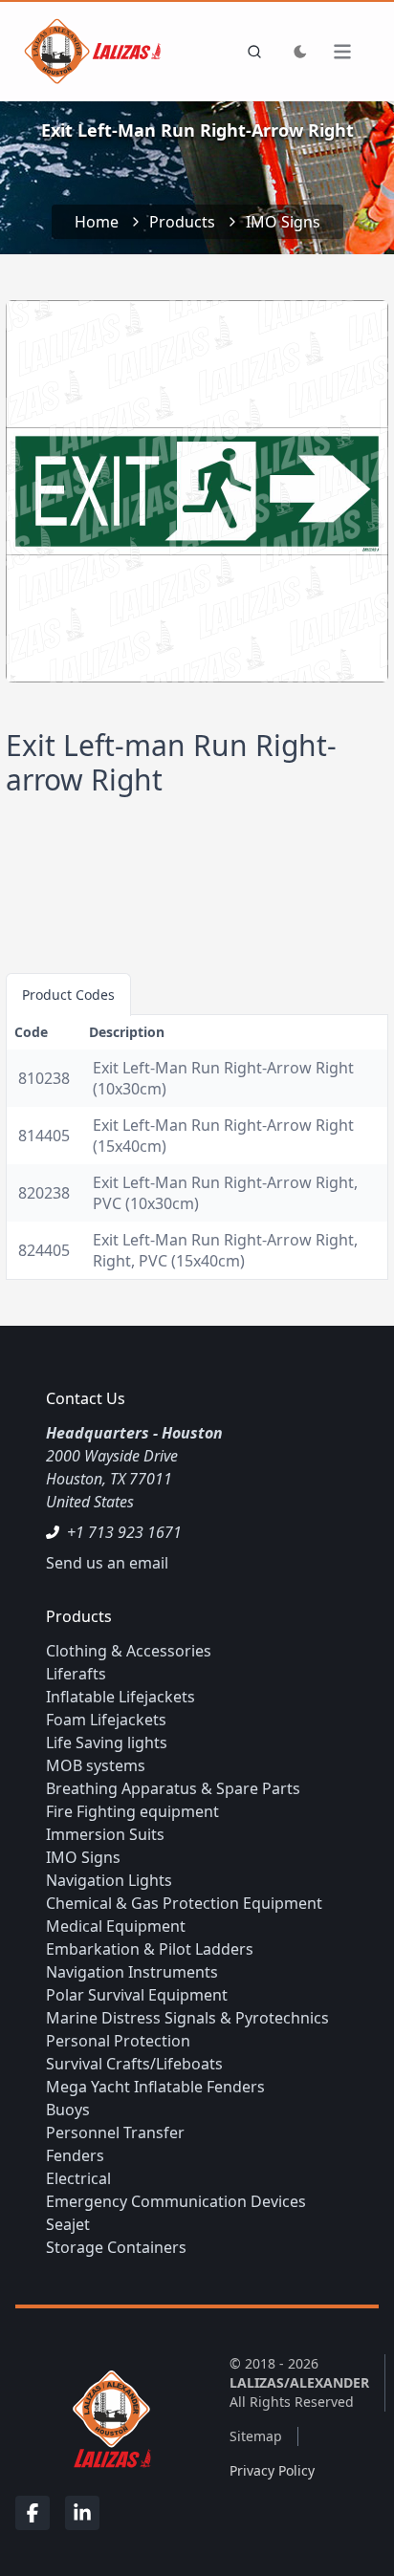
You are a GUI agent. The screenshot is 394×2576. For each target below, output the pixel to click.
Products (182, 222)
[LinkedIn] (82, 2513)
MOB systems (96, 1765)
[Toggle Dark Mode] (300, 52)
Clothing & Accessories (129, 1651)
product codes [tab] (68, 995)
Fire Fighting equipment (132, 1811)
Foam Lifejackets (106, 1720)
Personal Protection (118, 2041)
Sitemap (256, 2436)
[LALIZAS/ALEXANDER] (107, 2418)
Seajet (68, 2224)
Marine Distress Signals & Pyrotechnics (187, 2018)
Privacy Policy (272, 2470)
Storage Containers (116, 2247)
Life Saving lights (107, 1743)
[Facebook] (33, 2513)
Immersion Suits (105, 1834)
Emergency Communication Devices (176, 2201)
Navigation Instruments (132, 1972)
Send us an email (107, 1563)
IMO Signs (283, 222)
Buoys (68, 2110)
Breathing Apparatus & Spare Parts (173, 1788)
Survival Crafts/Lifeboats (134, 2064)
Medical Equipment (116, 1926)
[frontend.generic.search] (251, 52)
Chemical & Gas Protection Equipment (184, 1903)
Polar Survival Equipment (137, 1995)
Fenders (75, 2155)
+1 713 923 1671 (124, 1532)
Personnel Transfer (115, 2132)
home (97, 222)
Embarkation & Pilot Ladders (150, 1949)
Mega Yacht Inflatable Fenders (155, 2087)
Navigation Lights (109, 1880)
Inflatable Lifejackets (120, 1697)
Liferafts (76, 1674)
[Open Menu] (352, 52)
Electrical (78, 2178)
